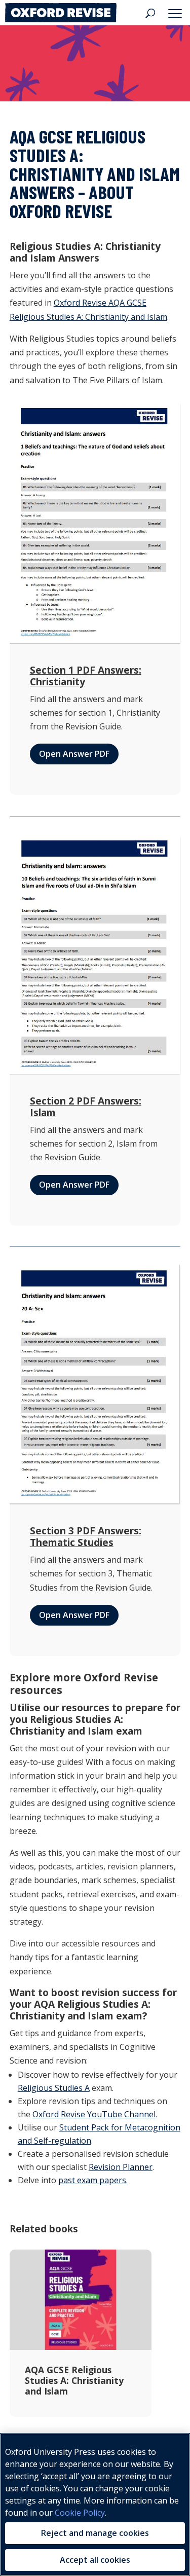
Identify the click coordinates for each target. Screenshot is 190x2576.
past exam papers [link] (92, 2180)
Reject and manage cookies (95, 2533)
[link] (61, 12)
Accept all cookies (95, 2560)
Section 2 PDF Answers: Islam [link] (86, 1107)
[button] (177, 13)
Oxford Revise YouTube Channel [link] (94, 2114)
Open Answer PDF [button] (74, 754)
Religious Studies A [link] (54, 2088)
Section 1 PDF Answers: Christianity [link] (86, 676)
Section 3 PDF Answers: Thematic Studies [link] (86, 1536)
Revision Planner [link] (121, 2167)
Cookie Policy (80, 2513)
